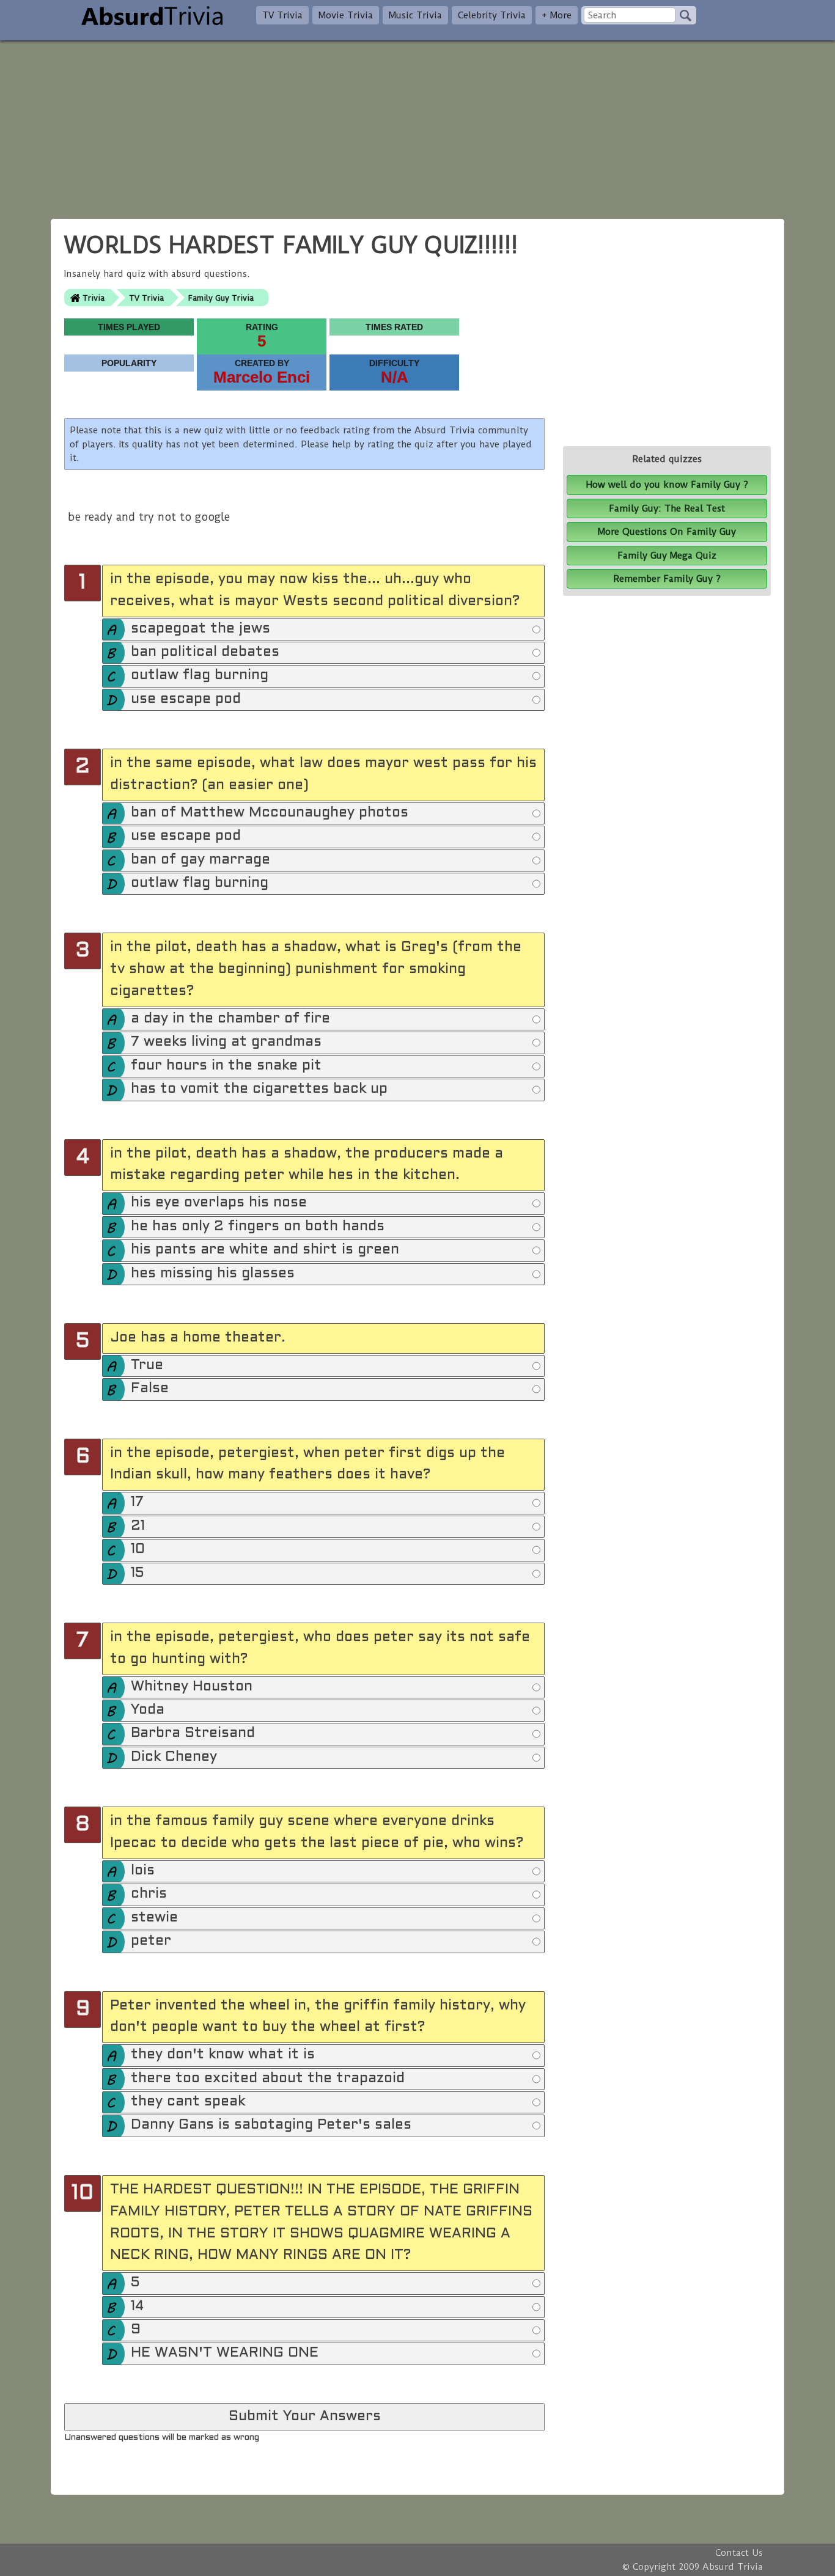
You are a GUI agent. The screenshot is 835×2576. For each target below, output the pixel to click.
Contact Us (739, 2553)
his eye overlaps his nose (219, 1203)
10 (138, 1550)
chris (149, 1894)
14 (137, 2307)
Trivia (94, 298)
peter (151, 1941)
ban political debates (205, 652)
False (150, 1389)
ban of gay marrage (200, 860)
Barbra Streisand (193, 1734)
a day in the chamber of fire (230, 1019)
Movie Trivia (346, 15)
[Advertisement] (417, 126)
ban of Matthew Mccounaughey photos (270, 813)
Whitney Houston (192, 1687)
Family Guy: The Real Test (667, 508)
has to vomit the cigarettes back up (259, 1089)
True (147, 1366)
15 (137, 1573)
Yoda (148, 1710)
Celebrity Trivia (492, 15)
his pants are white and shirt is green (265, 1250)
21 (138, 1526)
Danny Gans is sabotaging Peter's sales (271, 2125)
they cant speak (188, 2102)
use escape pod (186, 699)
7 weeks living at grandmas (226, 1042)
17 (137, 1503)
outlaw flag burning (200, 676)
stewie (154, 1918)
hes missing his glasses (213, 1274)
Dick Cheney (174, 1757)
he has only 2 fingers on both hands (258, 1227)
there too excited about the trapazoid (268, 2079)
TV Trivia (282, 15)
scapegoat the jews (200, 629)
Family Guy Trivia (221, 298)
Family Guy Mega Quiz (667, 556)
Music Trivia (415, 15)
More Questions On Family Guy (667, 532)
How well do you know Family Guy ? (667, 485)
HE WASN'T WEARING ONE (225, 2353)
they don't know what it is (223, 2055)
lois (143, 1871)
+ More (557, 15)
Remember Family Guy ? (667, 579)
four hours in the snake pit (226, 1066)
